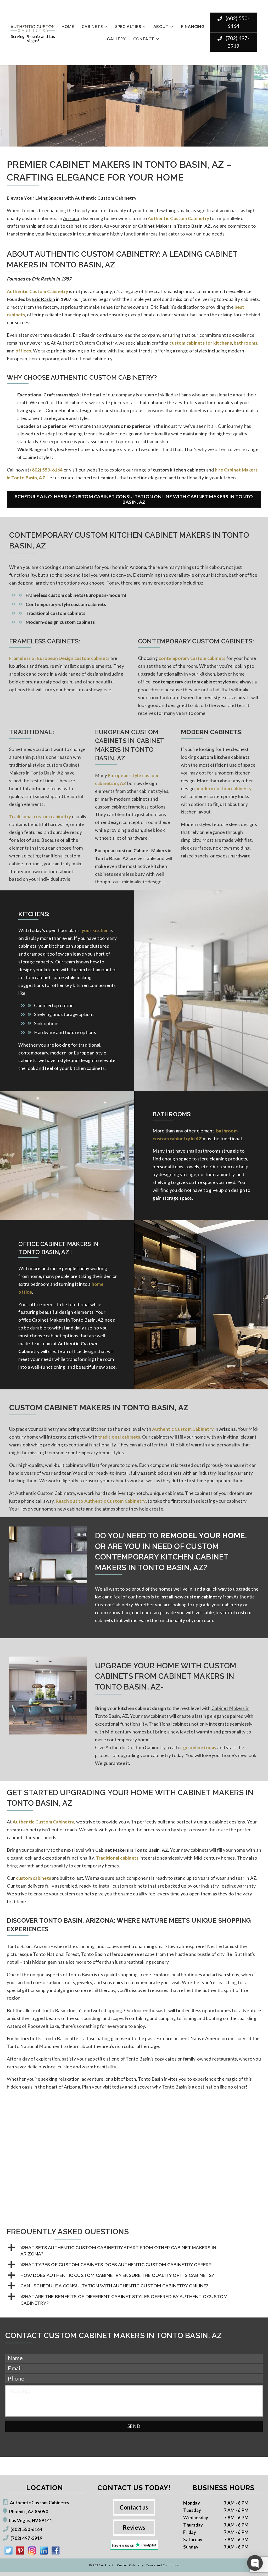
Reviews (134, 2527)
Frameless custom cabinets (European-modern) (76, 595)
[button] (134, 2251)
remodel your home (203, 1536)
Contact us (134, 2507)
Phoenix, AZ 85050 (29, 2512)
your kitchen (95, 930)
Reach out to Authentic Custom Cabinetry (101, 1501)
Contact (144, 39)
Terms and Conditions (163, 2565)
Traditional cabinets (117, 1858)
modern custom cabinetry (224, 788)
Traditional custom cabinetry (40, 816)
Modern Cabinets (211, 732)
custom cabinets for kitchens (200, 343)
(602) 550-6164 (237, 22)
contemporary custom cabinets (192, 658)
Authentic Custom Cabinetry (38, 291)
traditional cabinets (119, 1437)
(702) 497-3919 (237, 42)
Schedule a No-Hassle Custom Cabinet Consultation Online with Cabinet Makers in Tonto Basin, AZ (134, 499)
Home (68, 26)
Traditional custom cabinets (55, 613)
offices (23, 351)
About (161, 26)
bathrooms (245, 343)
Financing (193, 26)
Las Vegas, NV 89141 (31, 2520)
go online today (200, 1747)
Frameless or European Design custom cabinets (59, 658)
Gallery (116, 39)
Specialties (128, 26)
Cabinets (92, 26)
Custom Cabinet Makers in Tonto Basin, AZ (99, 1408)
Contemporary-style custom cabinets (66, 604)
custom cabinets (33, 1878)
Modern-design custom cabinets (60, 622)
